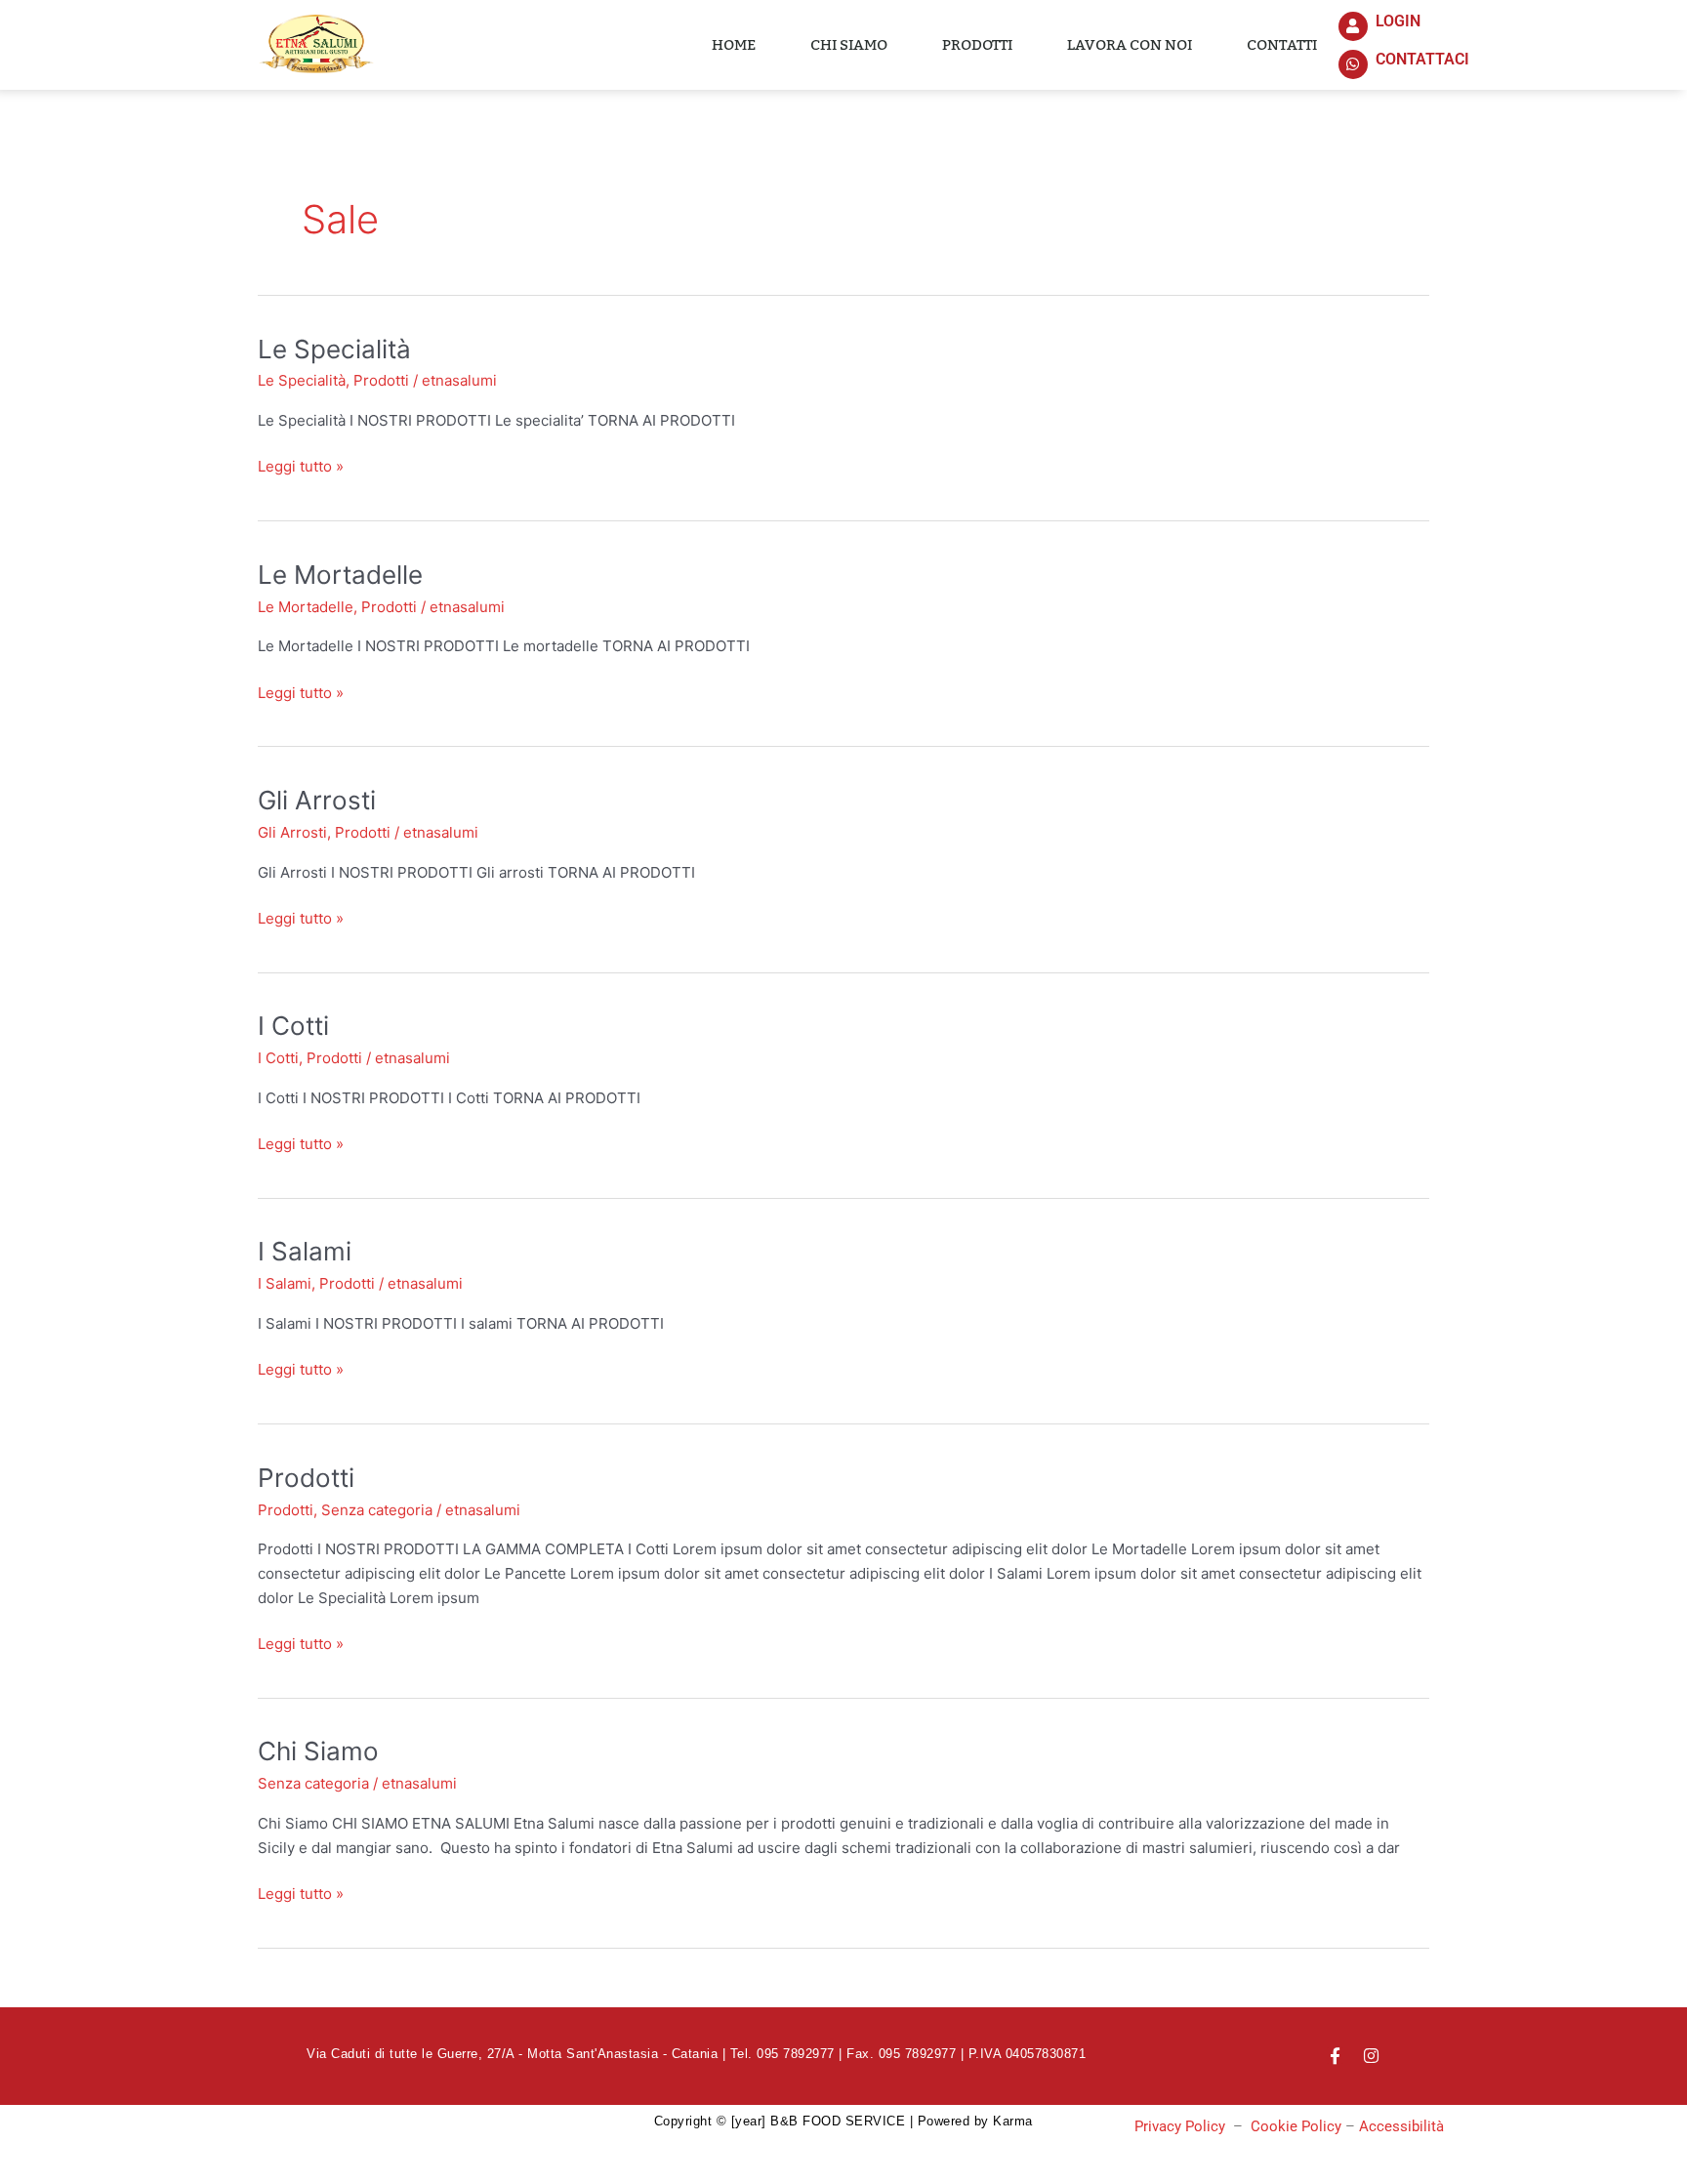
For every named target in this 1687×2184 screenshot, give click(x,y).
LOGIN (1398, 21)
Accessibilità (1401, 2126)
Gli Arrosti (317, 800)
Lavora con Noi (1130, 45)
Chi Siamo (318, 1751)
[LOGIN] (1353, 26)
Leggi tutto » (301, 465)
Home (734, 45)
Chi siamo (849, 45)
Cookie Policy (1296, 2126)
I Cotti (293, 1026)
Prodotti (977, 45)
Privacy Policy (1180, 2126)
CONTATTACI (1422, 59)
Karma (1013, 2121)
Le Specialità (334, 349)
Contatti (1282, 45)
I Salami (305, 1251)
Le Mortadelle (340, 575)
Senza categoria (377, 1510)
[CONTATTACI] (1353, 64)
